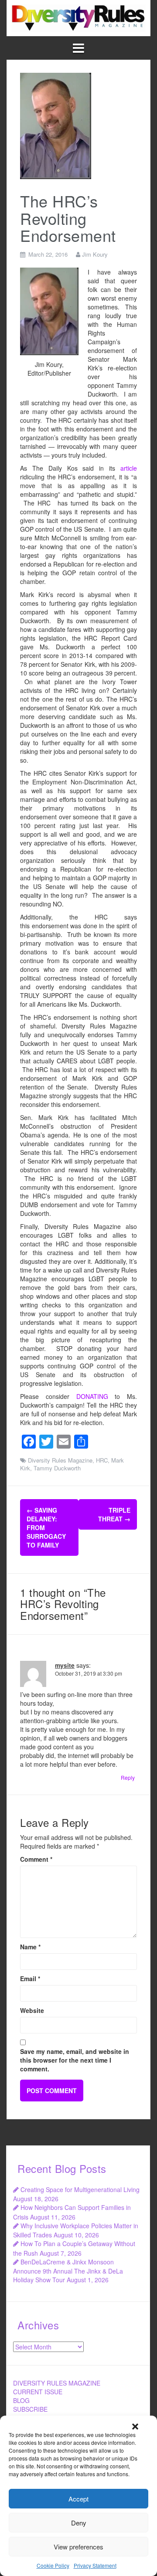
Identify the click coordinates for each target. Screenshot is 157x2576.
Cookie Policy (53, 2565)
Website (32, 2010)
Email (30, 1979)
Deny (79, 2523)
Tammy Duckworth (57, 1468)
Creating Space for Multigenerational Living (80, 2189)
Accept (78, 2499)
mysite (65, 1665)
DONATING (92, 1396)
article (129, 468)
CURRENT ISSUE (38, 2392)
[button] (135, 2427)
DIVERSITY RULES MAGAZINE (57, 2383)
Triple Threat (114, 1514)
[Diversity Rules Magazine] (78, 17)
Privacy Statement (95, 2565)
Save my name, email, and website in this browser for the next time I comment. (75, 2060)
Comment (36, 1859)
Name (30, 1947)
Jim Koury (95, 254)
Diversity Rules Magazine (60, 1460)
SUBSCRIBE (30, 2409)
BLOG (21, 2400)
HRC (102, 1460)
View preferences (78, 2547)
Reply (128, 1777)
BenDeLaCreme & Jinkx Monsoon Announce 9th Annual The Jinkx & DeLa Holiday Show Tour (68, 2271)
